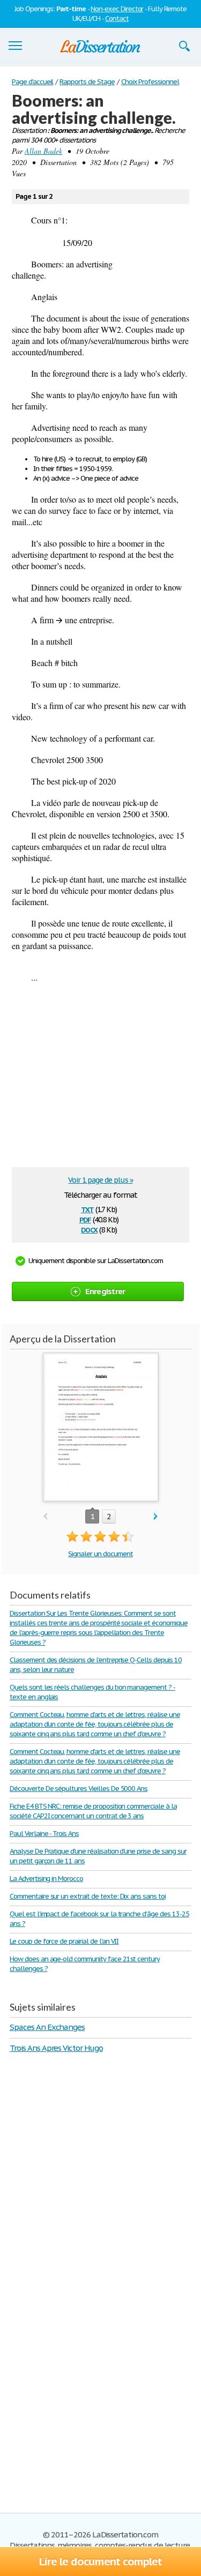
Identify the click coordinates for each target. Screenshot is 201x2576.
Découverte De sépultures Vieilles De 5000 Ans (79, 1789)
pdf (85, 1219)
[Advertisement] (102, 1079)
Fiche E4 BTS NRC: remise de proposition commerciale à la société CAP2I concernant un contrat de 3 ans (93, 1811)
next (156, 1517)
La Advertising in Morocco (46, 1879)
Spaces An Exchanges (47, 2027)
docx (89, 1229)
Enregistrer (105, 1291)
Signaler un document (100, 1554)
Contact (117, 18)
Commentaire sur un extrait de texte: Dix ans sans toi (88, 1896)
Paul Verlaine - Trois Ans (44, 1834)
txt (87, 1209)
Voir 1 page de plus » (100, 1180)
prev (45, 1517)
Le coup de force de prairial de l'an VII (64, 1941)
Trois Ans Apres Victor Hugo (56, 2048)
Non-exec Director (117, 9)
